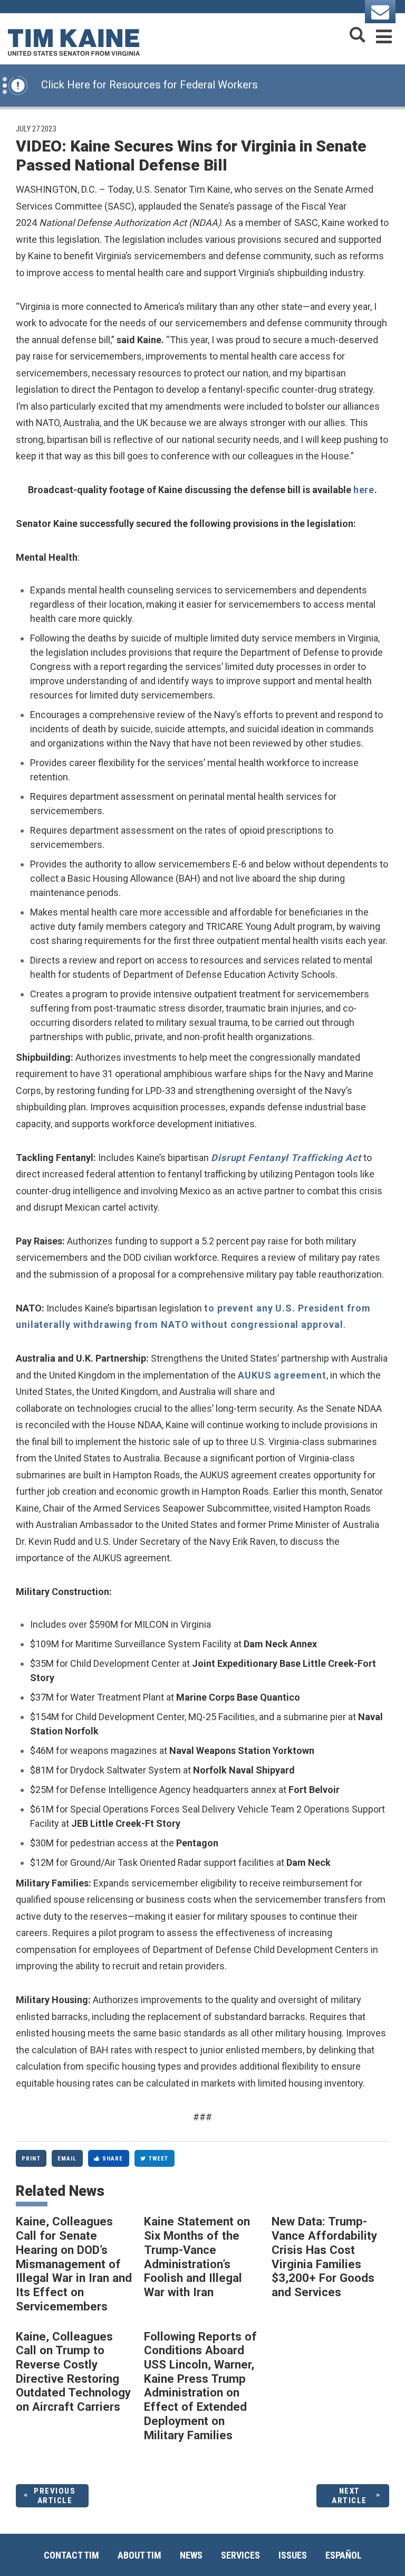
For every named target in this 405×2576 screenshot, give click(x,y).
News (191, 2555)
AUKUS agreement (282, 1375)
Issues (293, 2555)
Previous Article (55, 2496)
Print (31, 2159)
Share (113, 2159)
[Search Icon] (358, 35)
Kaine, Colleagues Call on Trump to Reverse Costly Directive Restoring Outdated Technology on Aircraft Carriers (73, 2372)
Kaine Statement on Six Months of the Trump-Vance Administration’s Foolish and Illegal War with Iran (197, 2257)
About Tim (139, 2555)
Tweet (159, 2159)
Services (240, 2555)
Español (344, 2555)
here (364, 490)
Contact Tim (71, 2555)
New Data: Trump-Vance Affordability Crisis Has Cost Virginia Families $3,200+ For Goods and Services (324, 2257)
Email (67, 2159)
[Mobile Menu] (384, 35)
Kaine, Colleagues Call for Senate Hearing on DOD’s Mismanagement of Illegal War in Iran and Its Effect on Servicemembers (74, 2263)
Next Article (349, 2496)
